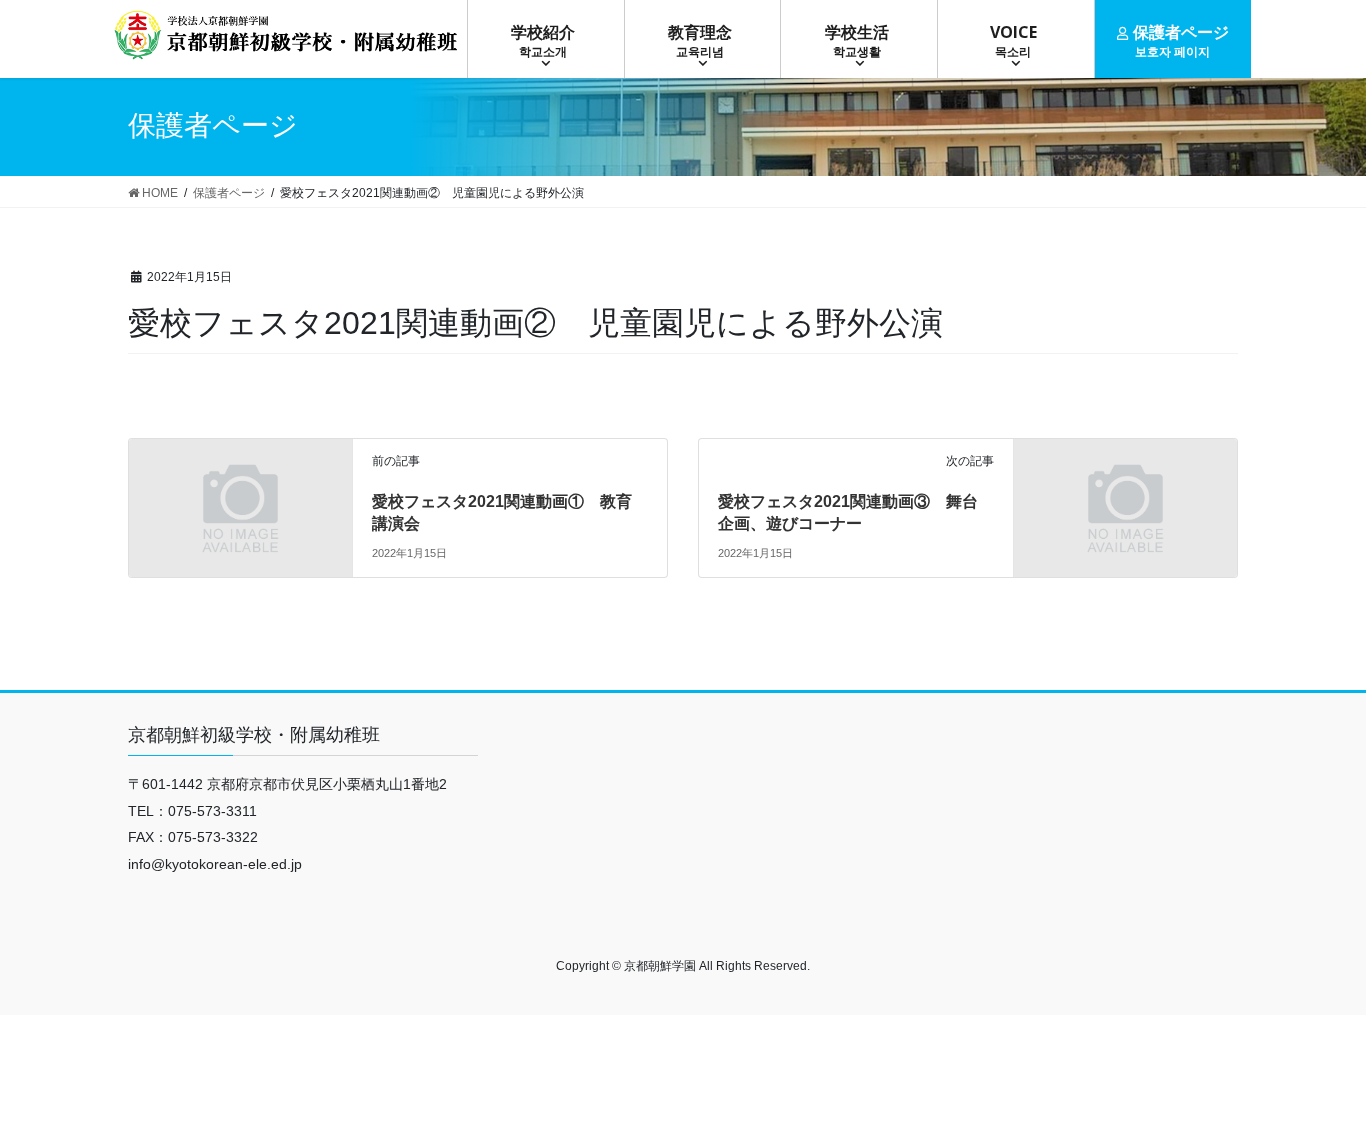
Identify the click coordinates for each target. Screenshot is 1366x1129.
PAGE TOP (1315, 1077)
